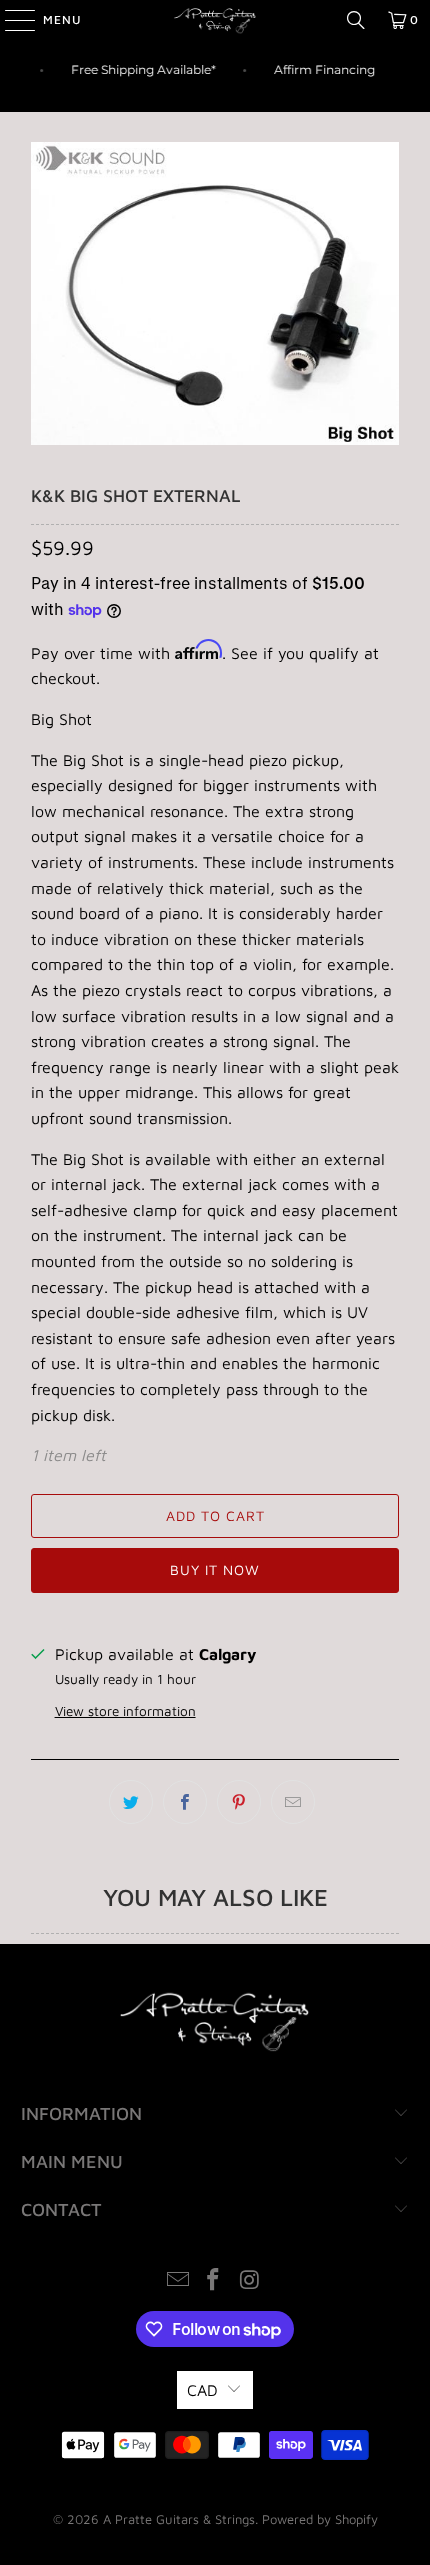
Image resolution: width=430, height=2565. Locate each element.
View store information (125, 1711)
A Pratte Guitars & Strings (179, 2519)
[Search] (356, 20)
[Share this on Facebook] (185, 1802)
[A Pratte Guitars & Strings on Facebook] (214, 2281)
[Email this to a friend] (293, 1802)
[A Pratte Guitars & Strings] (215, 20)
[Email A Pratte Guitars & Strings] (178, 2281)
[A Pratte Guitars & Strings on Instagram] (250, 2281)
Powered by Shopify (320, 2519)
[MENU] (10, 20)
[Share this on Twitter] (131, 1802)
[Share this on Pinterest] (239, 1802)
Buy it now (215, 1569)
